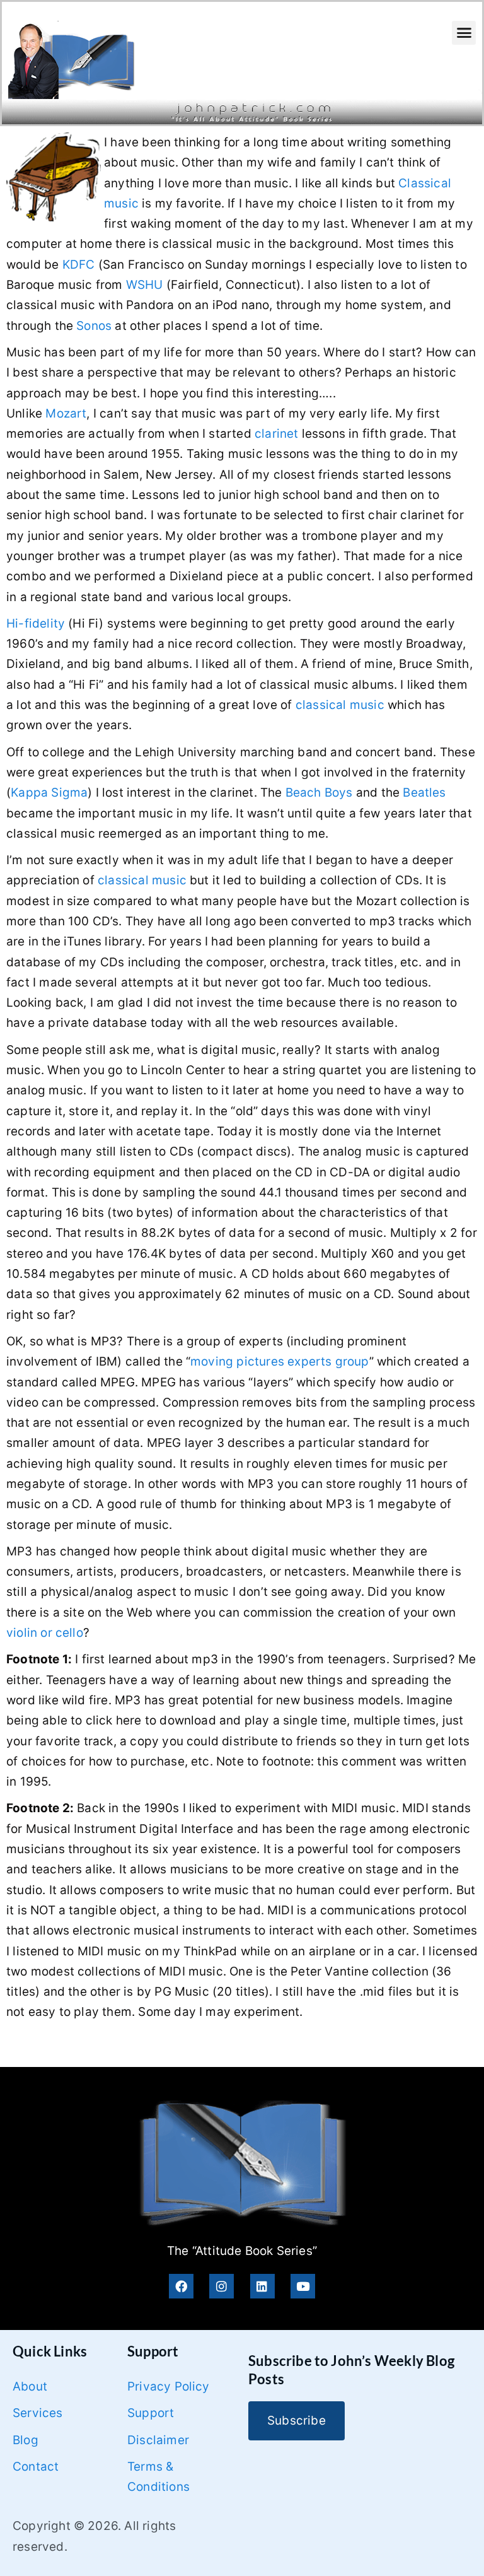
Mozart (66, 413)
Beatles (424, 793)
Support (151, 2413)
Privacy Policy (169, 2386)
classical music (340, 705)
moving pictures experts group (280, 1361)
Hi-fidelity (36, 624)
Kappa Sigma (49, 793)
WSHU (145, 285)
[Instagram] (222, 2286)
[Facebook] (181, 2286)
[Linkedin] (262, 2286)
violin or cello (45, 1633)
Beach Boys (319, 793)
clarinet (277, 434)
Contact (36, 2467)
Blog (26, 2440)
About (30, 2386)
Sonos (94, 326)
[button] (464, 33)
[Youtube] (303, 2286)
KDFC (79, 265)
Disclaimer (158, 2440)
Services (38, 2413)
